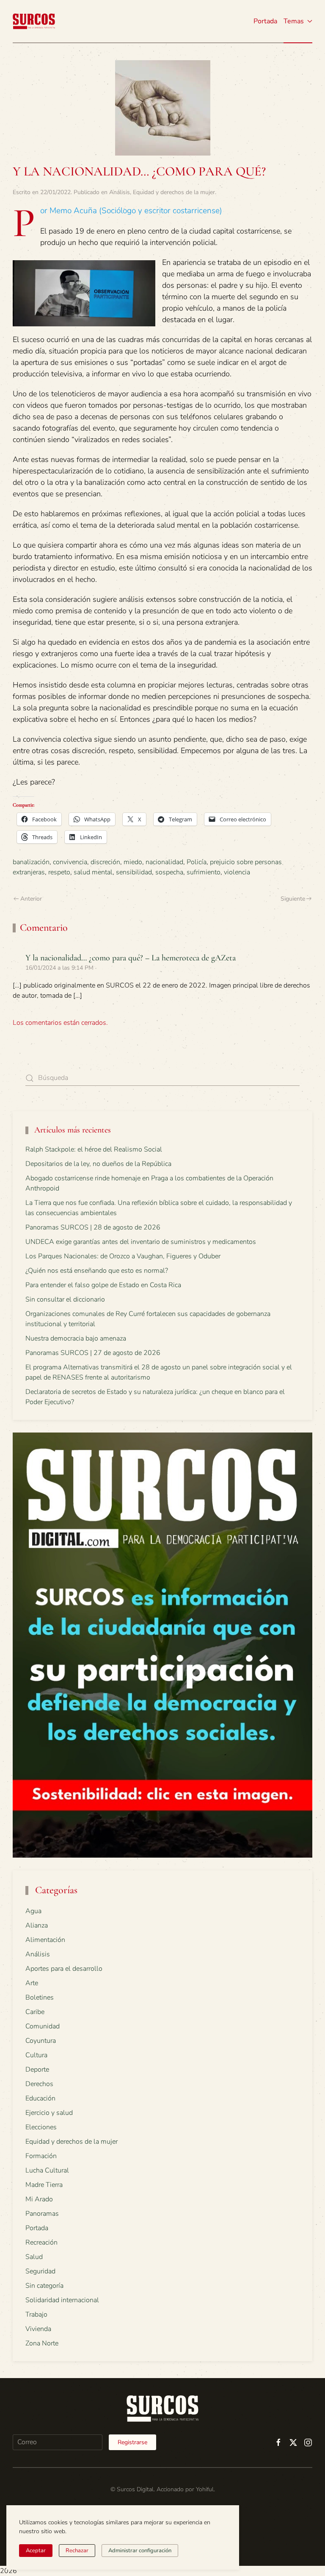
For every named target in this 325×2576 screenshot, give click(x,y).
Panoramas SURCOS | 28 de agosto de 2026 (93, 1227)
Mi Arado (39, 2199)
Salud (34, 2257)
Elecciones (41, 2127)
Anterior (31, 899)
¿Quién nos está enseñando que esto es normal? (97, 1271)
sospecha (169, 872)
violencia (237, 872)
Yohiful (205, 2489)
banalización (31, 862)
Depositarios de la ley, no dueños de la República (98, 1164)
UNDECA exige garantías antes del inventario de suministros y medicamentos (141, 1242)
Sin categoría (44, 2286)
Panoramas (42, 2214)
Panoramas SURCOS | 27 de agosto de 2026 (93, 1353)
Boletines (40, 1997)
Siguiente (293, 899)
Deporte (37, 2070)
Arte (32, 1983)
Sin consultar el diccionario (65, 1299)
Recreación (41, 2242)
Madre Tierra (44, 2185)
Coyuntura (41, 2041)
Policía (197, 862)
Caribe (35, 2012)
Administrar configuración (140, 2551)
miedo (133, 862)
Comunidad (43, 2026)
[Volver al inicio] (34, 21)
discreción (105, 862)
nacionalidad (164, 862)
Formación (41, 2156)
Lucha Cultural (47, 2170)
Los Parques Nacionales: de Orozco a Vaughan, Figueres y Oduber (123, 1256)
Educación (40, 2098)
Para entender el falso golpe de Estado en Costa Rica (103, 1285)
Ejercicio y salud (49, 2113)
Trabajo (36, 2315)
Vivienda (38, 2329)
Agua (33, 1911)
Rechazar (77, 2551)
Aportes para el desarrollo (64, 1969)
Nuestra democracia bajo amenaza (76, 1338)
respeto (59, 872)
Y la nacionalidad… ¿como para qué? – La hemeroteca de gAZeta (131, 958)
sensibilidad (134, 872)
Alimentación (45, 1940)
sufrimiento (204, 872)
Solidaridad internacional (62, 2300)
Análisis (120, 192)
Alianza (37, 1925)
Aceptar (36, 2551)
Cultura (36, 2055)
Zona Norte (42, 2343)
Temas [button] (294, 21)
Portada (265, 21)
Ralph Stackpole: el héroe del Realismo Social (94, 1149)
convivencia (70, 862)
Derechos (39, 2084)
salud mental (93, 872)
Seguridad (40, 2271)
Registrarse (132, 2442)
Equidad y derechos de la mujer (174, 192)
